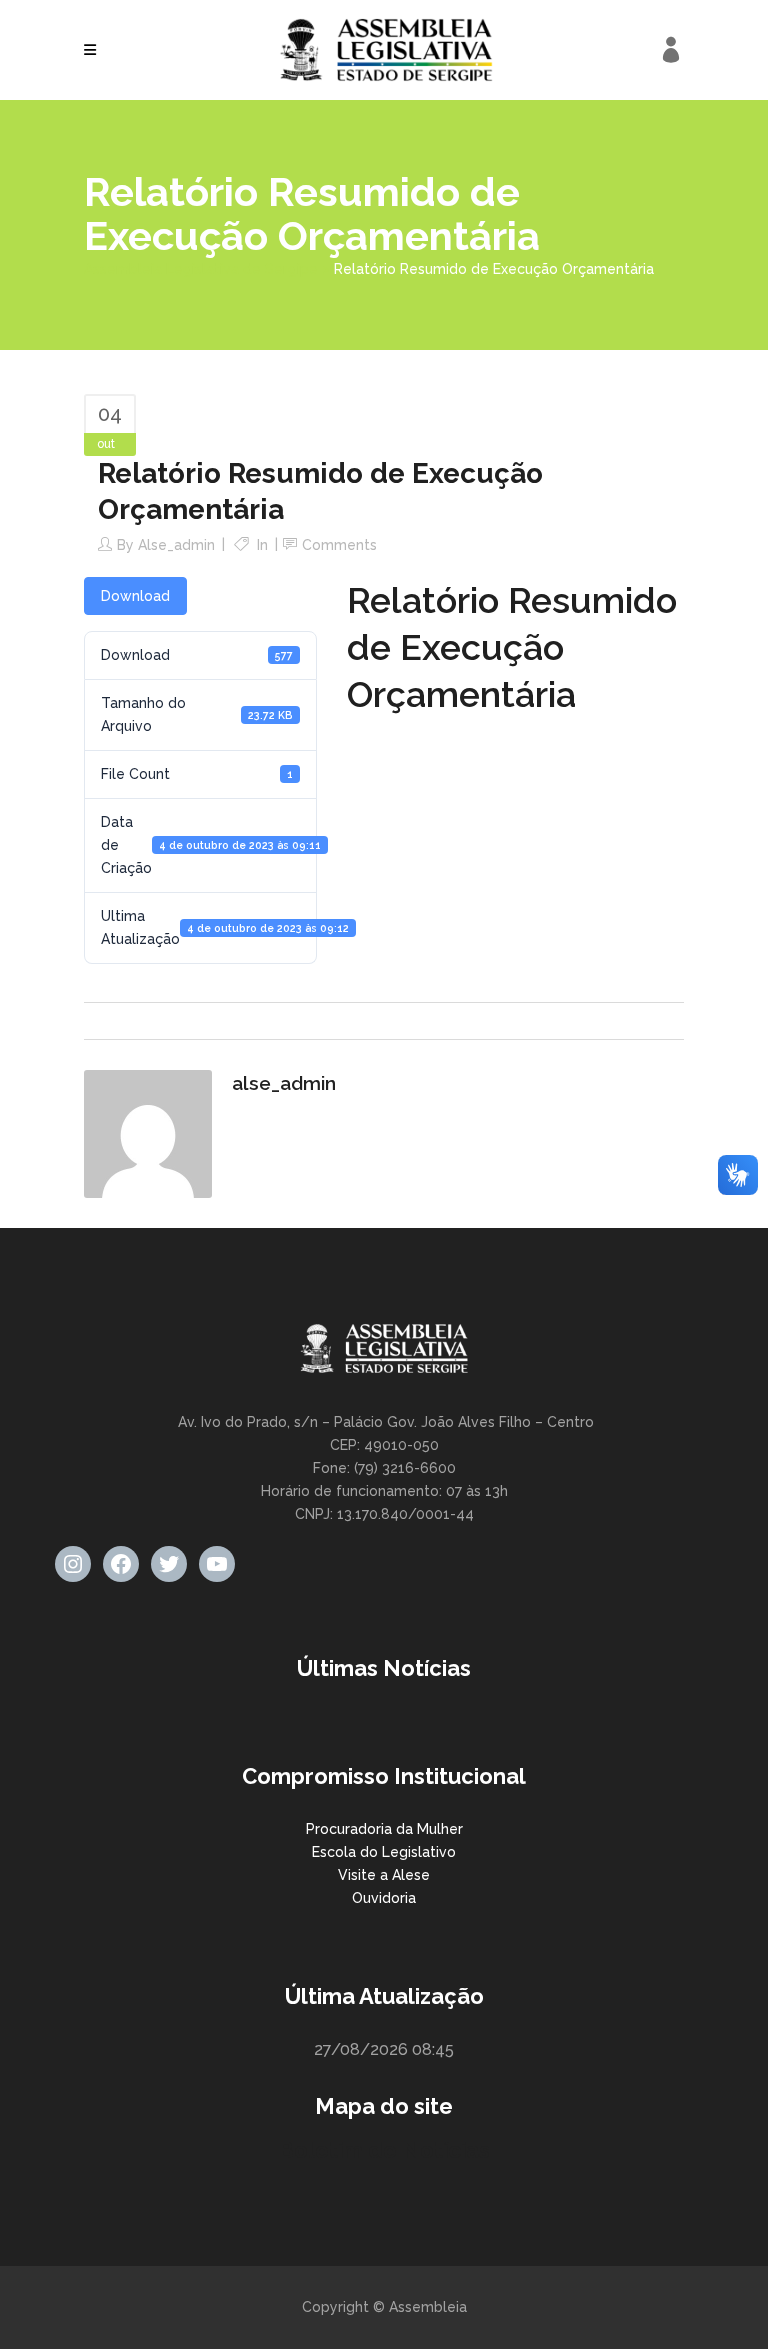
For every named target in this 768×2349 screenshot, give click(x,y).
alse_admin (176, 545)
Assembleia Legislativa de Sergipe (201, 269)
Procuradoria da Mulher (384, 1829)
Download (135, 596)
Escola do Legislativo (384, 1852)
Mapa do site (384, 2106)
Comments (339, 545)
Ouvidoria (384, 1898)
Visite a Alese (384, 1875)
